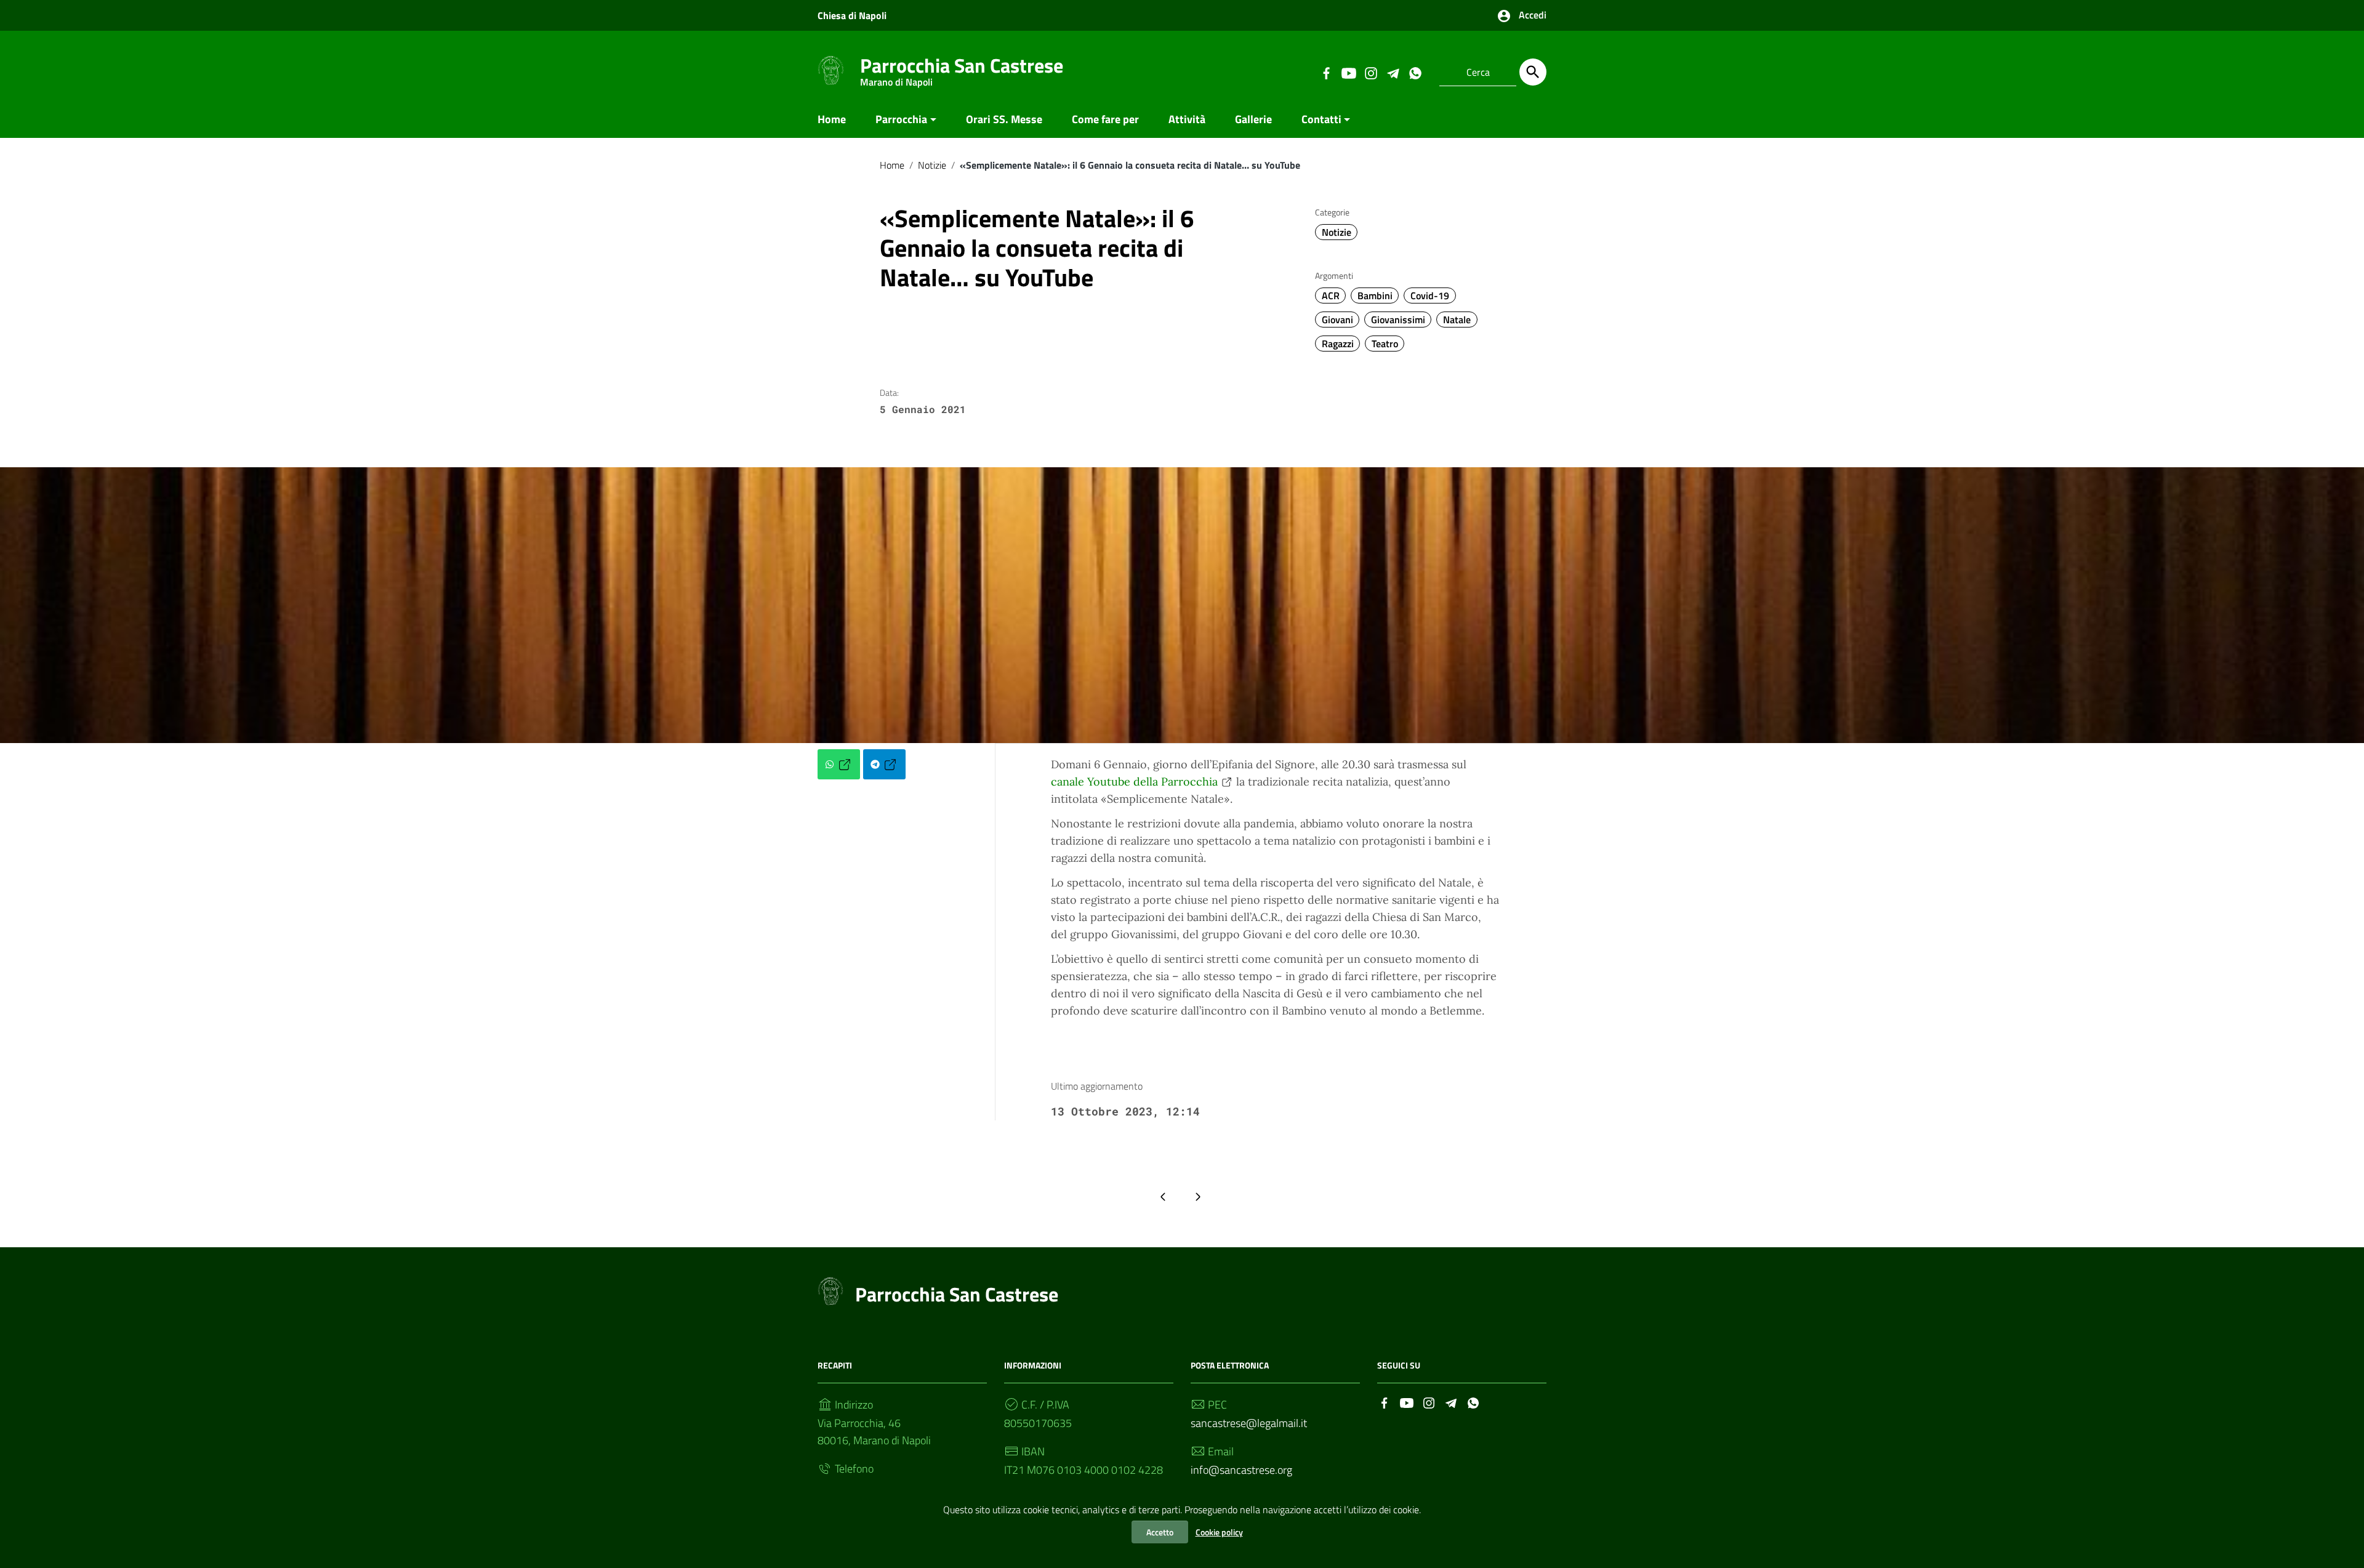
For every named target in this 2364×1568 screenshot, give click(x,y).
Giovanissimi (1398, 320)
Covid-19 (1430, 296)
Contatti (1321, 119)
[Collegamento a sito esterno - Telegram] (1393, 72)
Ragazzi (1338, 344)
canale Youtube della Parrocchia (1134, 782)
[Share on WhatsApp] (839, 764)
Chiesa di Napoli (852, 15)
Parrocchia (901, 119)
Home (832, 119)
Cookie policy (1219, 1532)
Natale (1457, 320)
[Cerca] (1533, 72)
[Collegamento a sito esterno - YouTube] (1348, 72)
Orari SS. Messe (1004, 119)
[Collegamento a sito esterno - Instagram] (1370, 72)
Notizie (932, 165)
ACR (1331, 296)
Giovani (1337, 320)
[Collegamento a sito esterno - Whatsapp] (1415, 72)
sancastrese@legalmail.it (1249, 1423)
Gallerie (1253, 119)
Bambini (1375, 296)
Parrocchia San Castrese (962, 68)
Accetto (1160, 1532)
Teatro (1385, 344)
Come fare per (1105, 119)
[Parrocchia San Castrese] (831, 70)
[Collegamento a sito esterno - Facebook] (1326, 72)
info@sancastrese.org (1241, 1470)
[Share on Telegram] (884, 764)
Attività (1187, 119)
